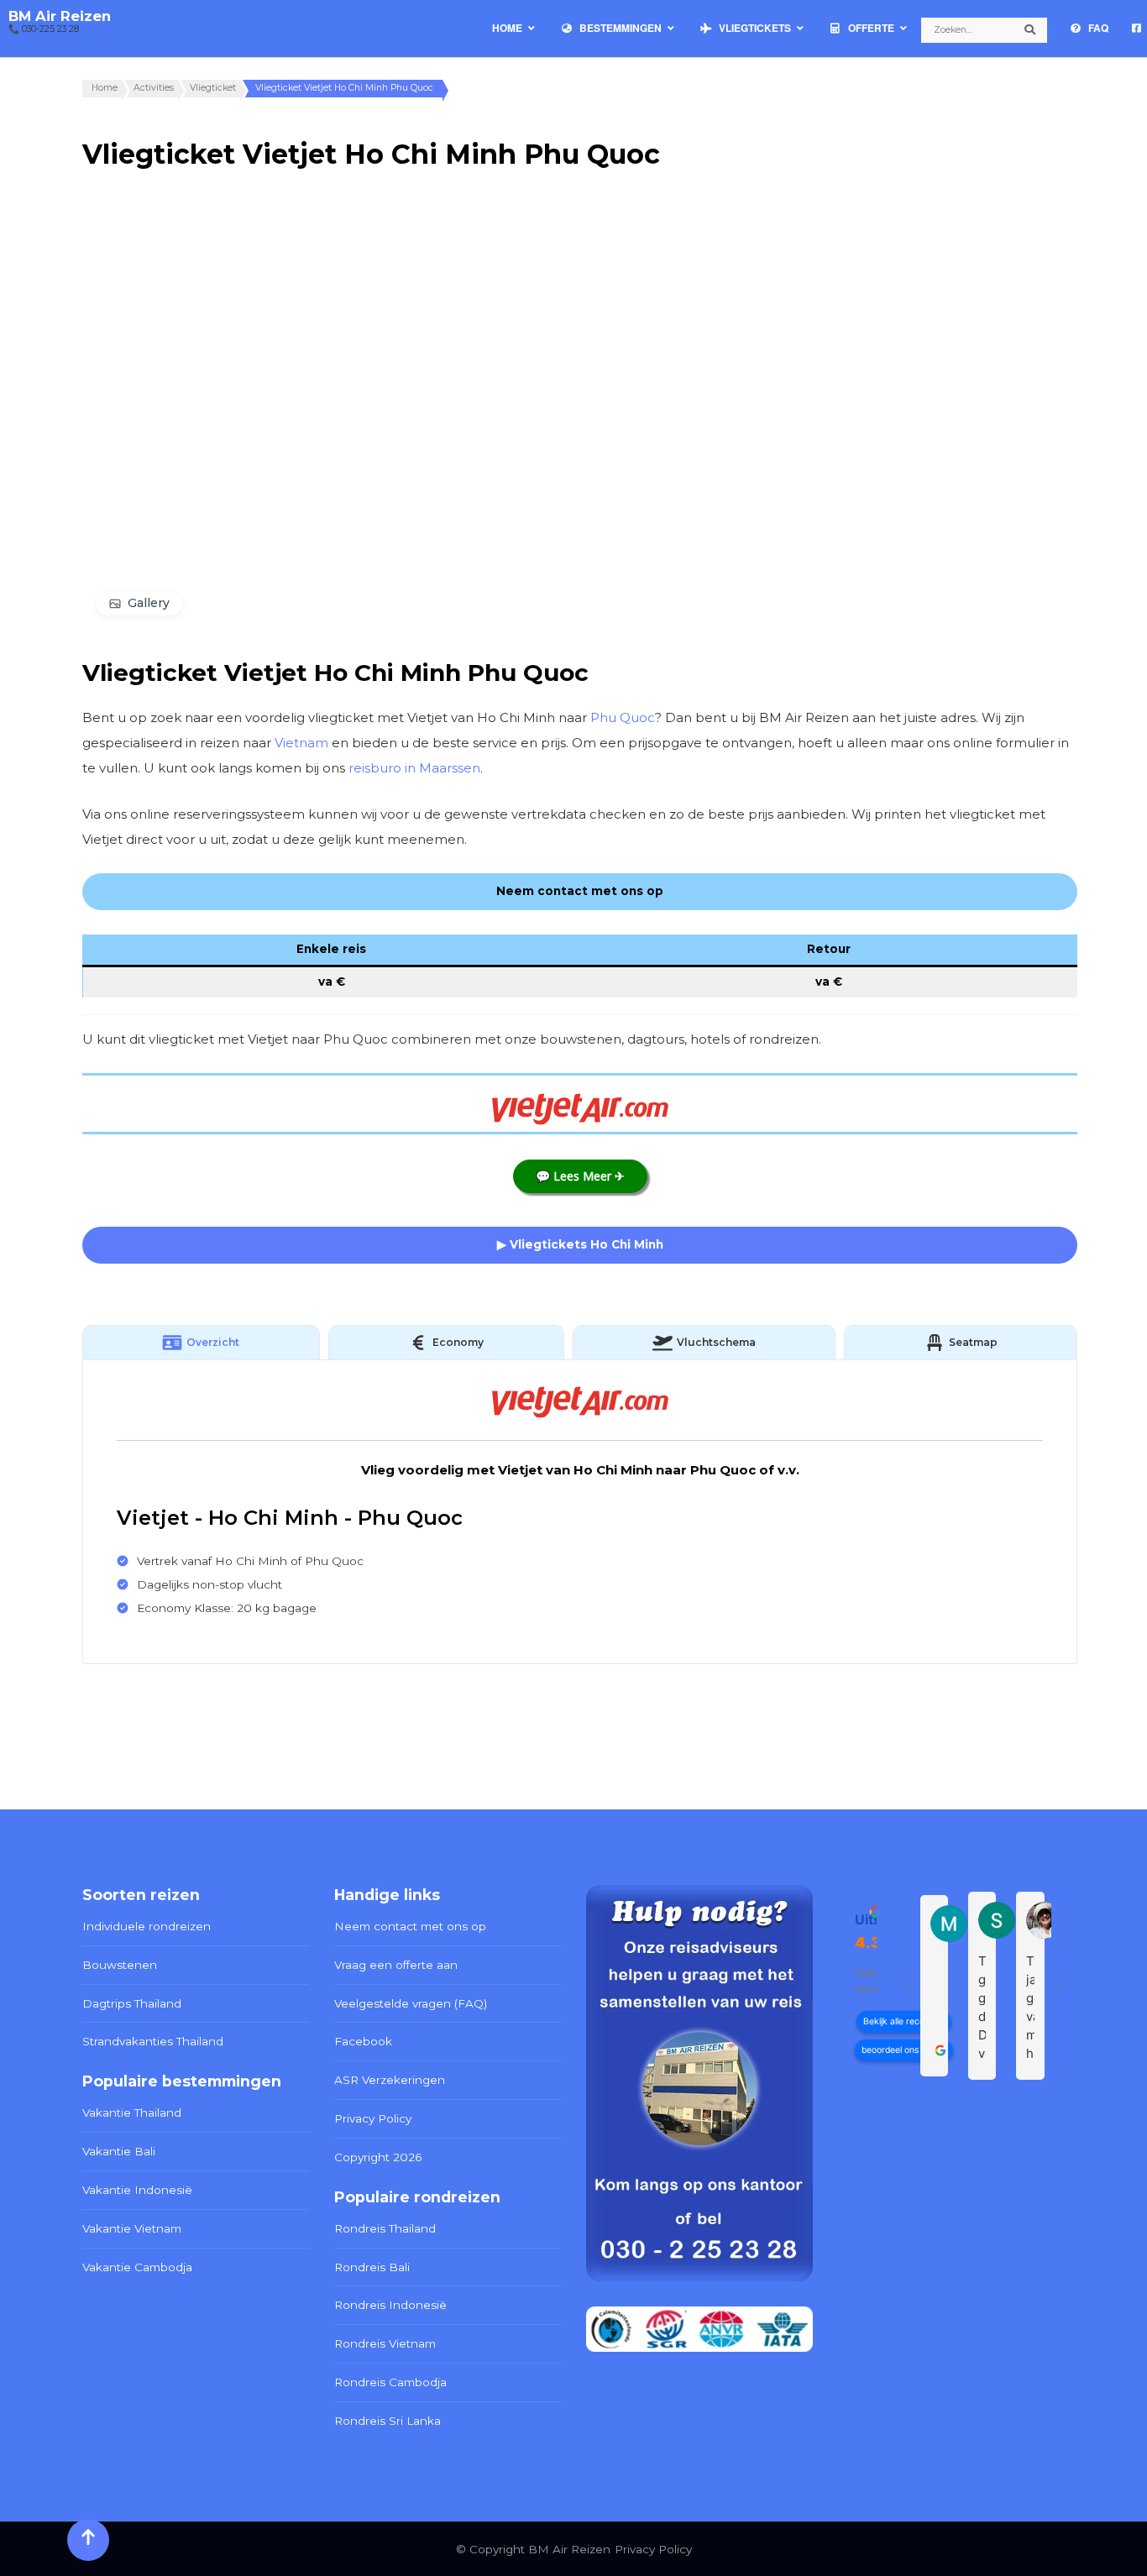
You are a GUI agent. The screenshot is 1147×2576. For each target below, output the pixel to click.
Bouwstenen (120, 1965)
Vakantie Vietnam (132, 2228)
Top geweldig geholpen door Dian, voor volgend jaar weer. (982, 2008)
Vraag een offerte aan (396, 1965)
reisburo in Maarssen (414, 768)
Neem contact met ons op (410, 1926)
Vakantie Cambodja (137, 2267)
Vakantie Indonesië (137, 2190)
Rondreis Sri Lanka (388, 2421)
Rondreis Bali (372, 2267)
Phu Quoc (623, 717)
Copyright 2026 (378, 2157)
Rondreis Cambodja (390, 2382)
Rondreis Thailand (385, 2228)
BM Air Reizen (60, 16)
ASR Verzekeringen (390, 2080)
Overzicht (213, 1342)
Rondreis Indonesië (390, 2305)
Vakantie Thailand (132, 2113)
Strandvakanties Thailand (153, 2041)
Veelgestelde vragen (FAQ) (411, 2003)
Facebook (363, 2041)
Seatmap (973, 1342)
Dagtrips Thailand (132, 2003)
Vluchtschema (716, 1342)
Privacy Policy (373, 2118)
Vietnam (301, 743)
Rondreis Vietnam (385, 2343)
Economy (458, 1342)
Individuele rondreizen (147, 1926)
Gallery (149, 603)
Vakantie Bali (119, 2151)
